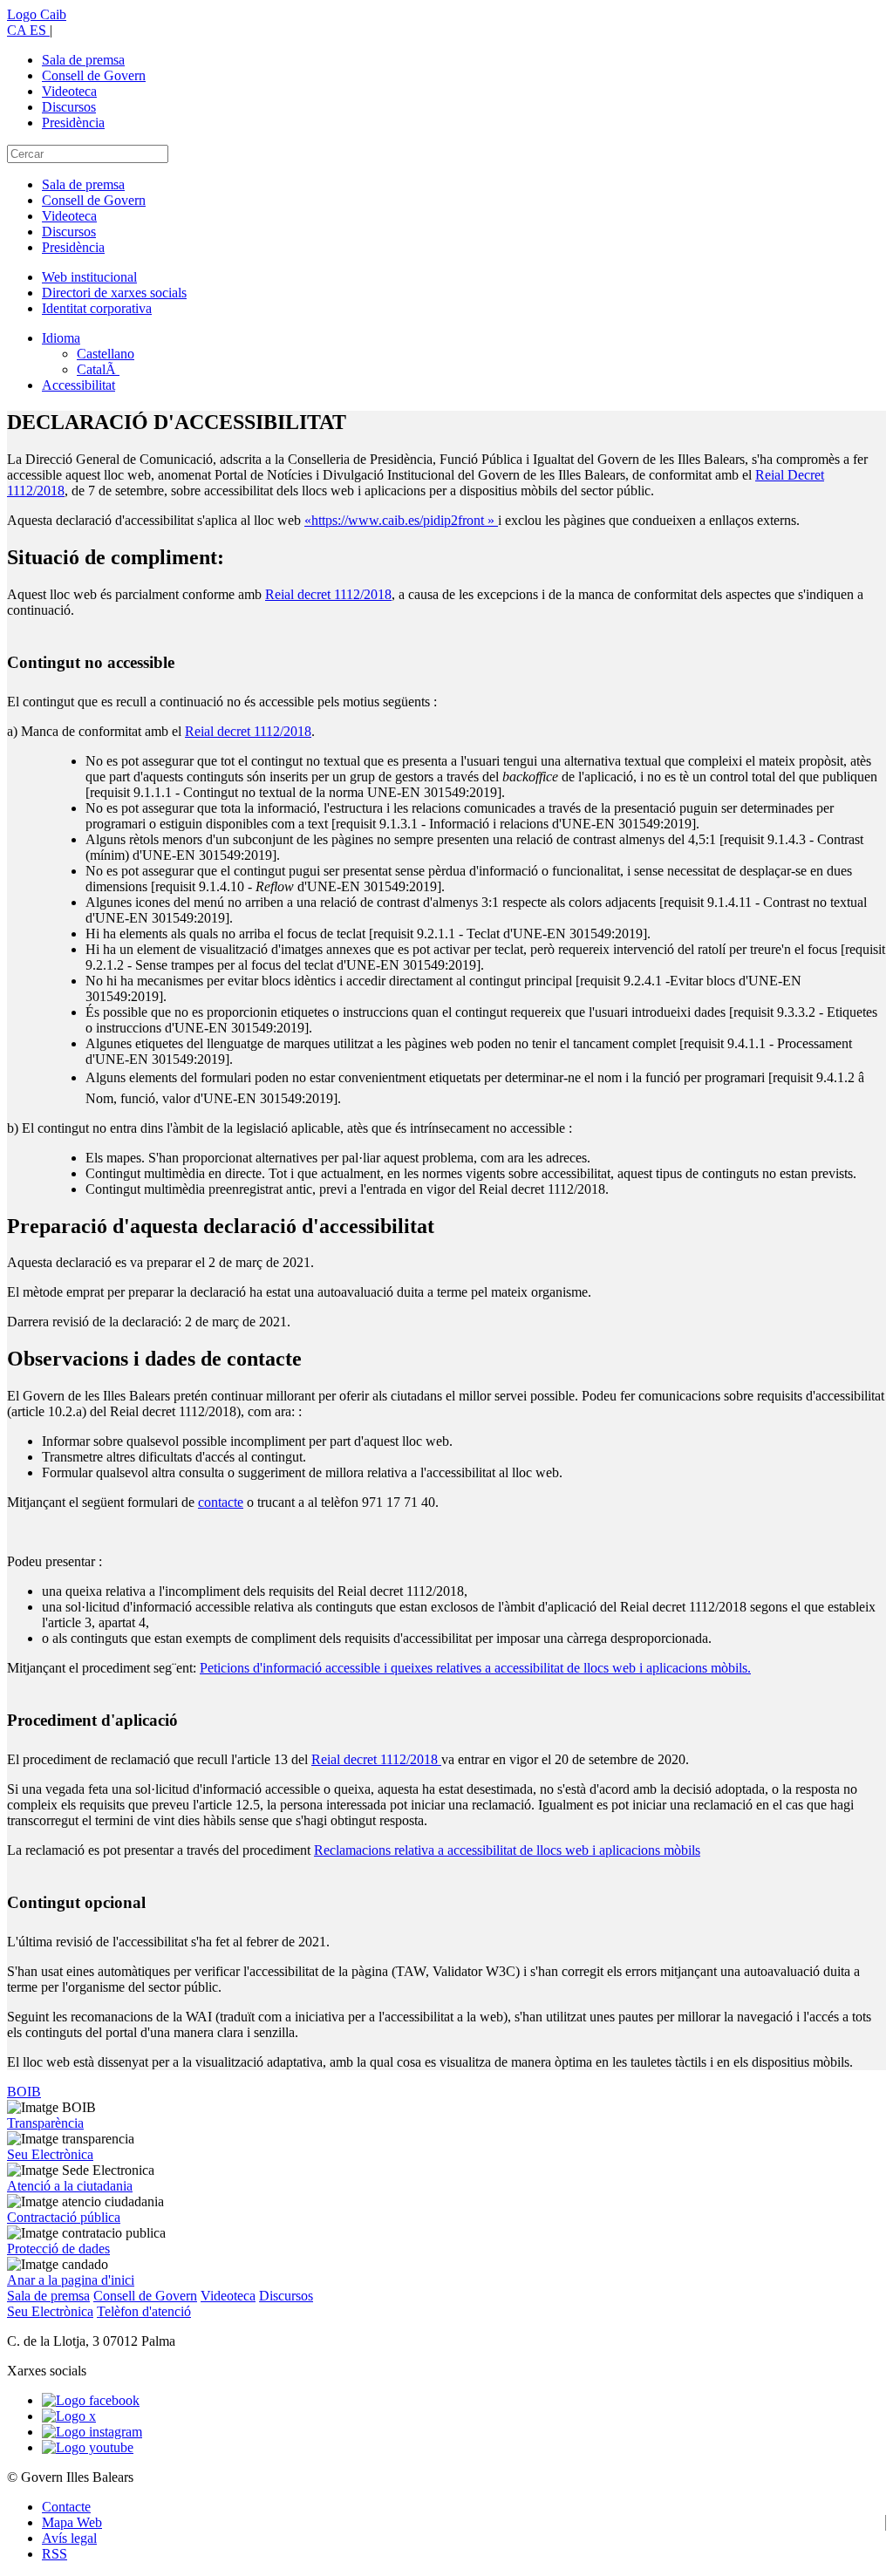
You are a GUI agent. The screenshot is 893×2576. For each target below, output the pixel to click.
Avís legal (69, 2538)
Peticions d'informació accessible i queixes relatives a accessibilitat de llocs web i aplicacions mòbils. (475, 1668)
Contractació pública (64, 2217)
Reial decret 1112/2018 (328, 594)
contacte (221, 1502)
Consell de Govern (94, 75)
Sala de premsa (83, 60)
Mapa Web (72, 2522)
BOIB (24, 2092)
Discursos (69, 107)
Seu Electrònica (50, 2154)
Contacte (66, 2507)
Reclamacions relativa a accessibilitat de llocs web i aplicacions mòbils (507, 1850)
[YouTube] (88, 2447)
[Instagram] (92, 2432)
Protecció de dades (58, 2249)
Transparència (45, 2123)
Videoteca (69, 91)
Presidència (73, 123)
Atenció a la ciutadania (70, 2186)
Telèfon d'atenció (144, 2311)
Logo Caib (37, 14)
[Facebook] (91, 2400)
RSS (55, 2554)
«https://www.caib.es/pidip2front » (401, 520)
